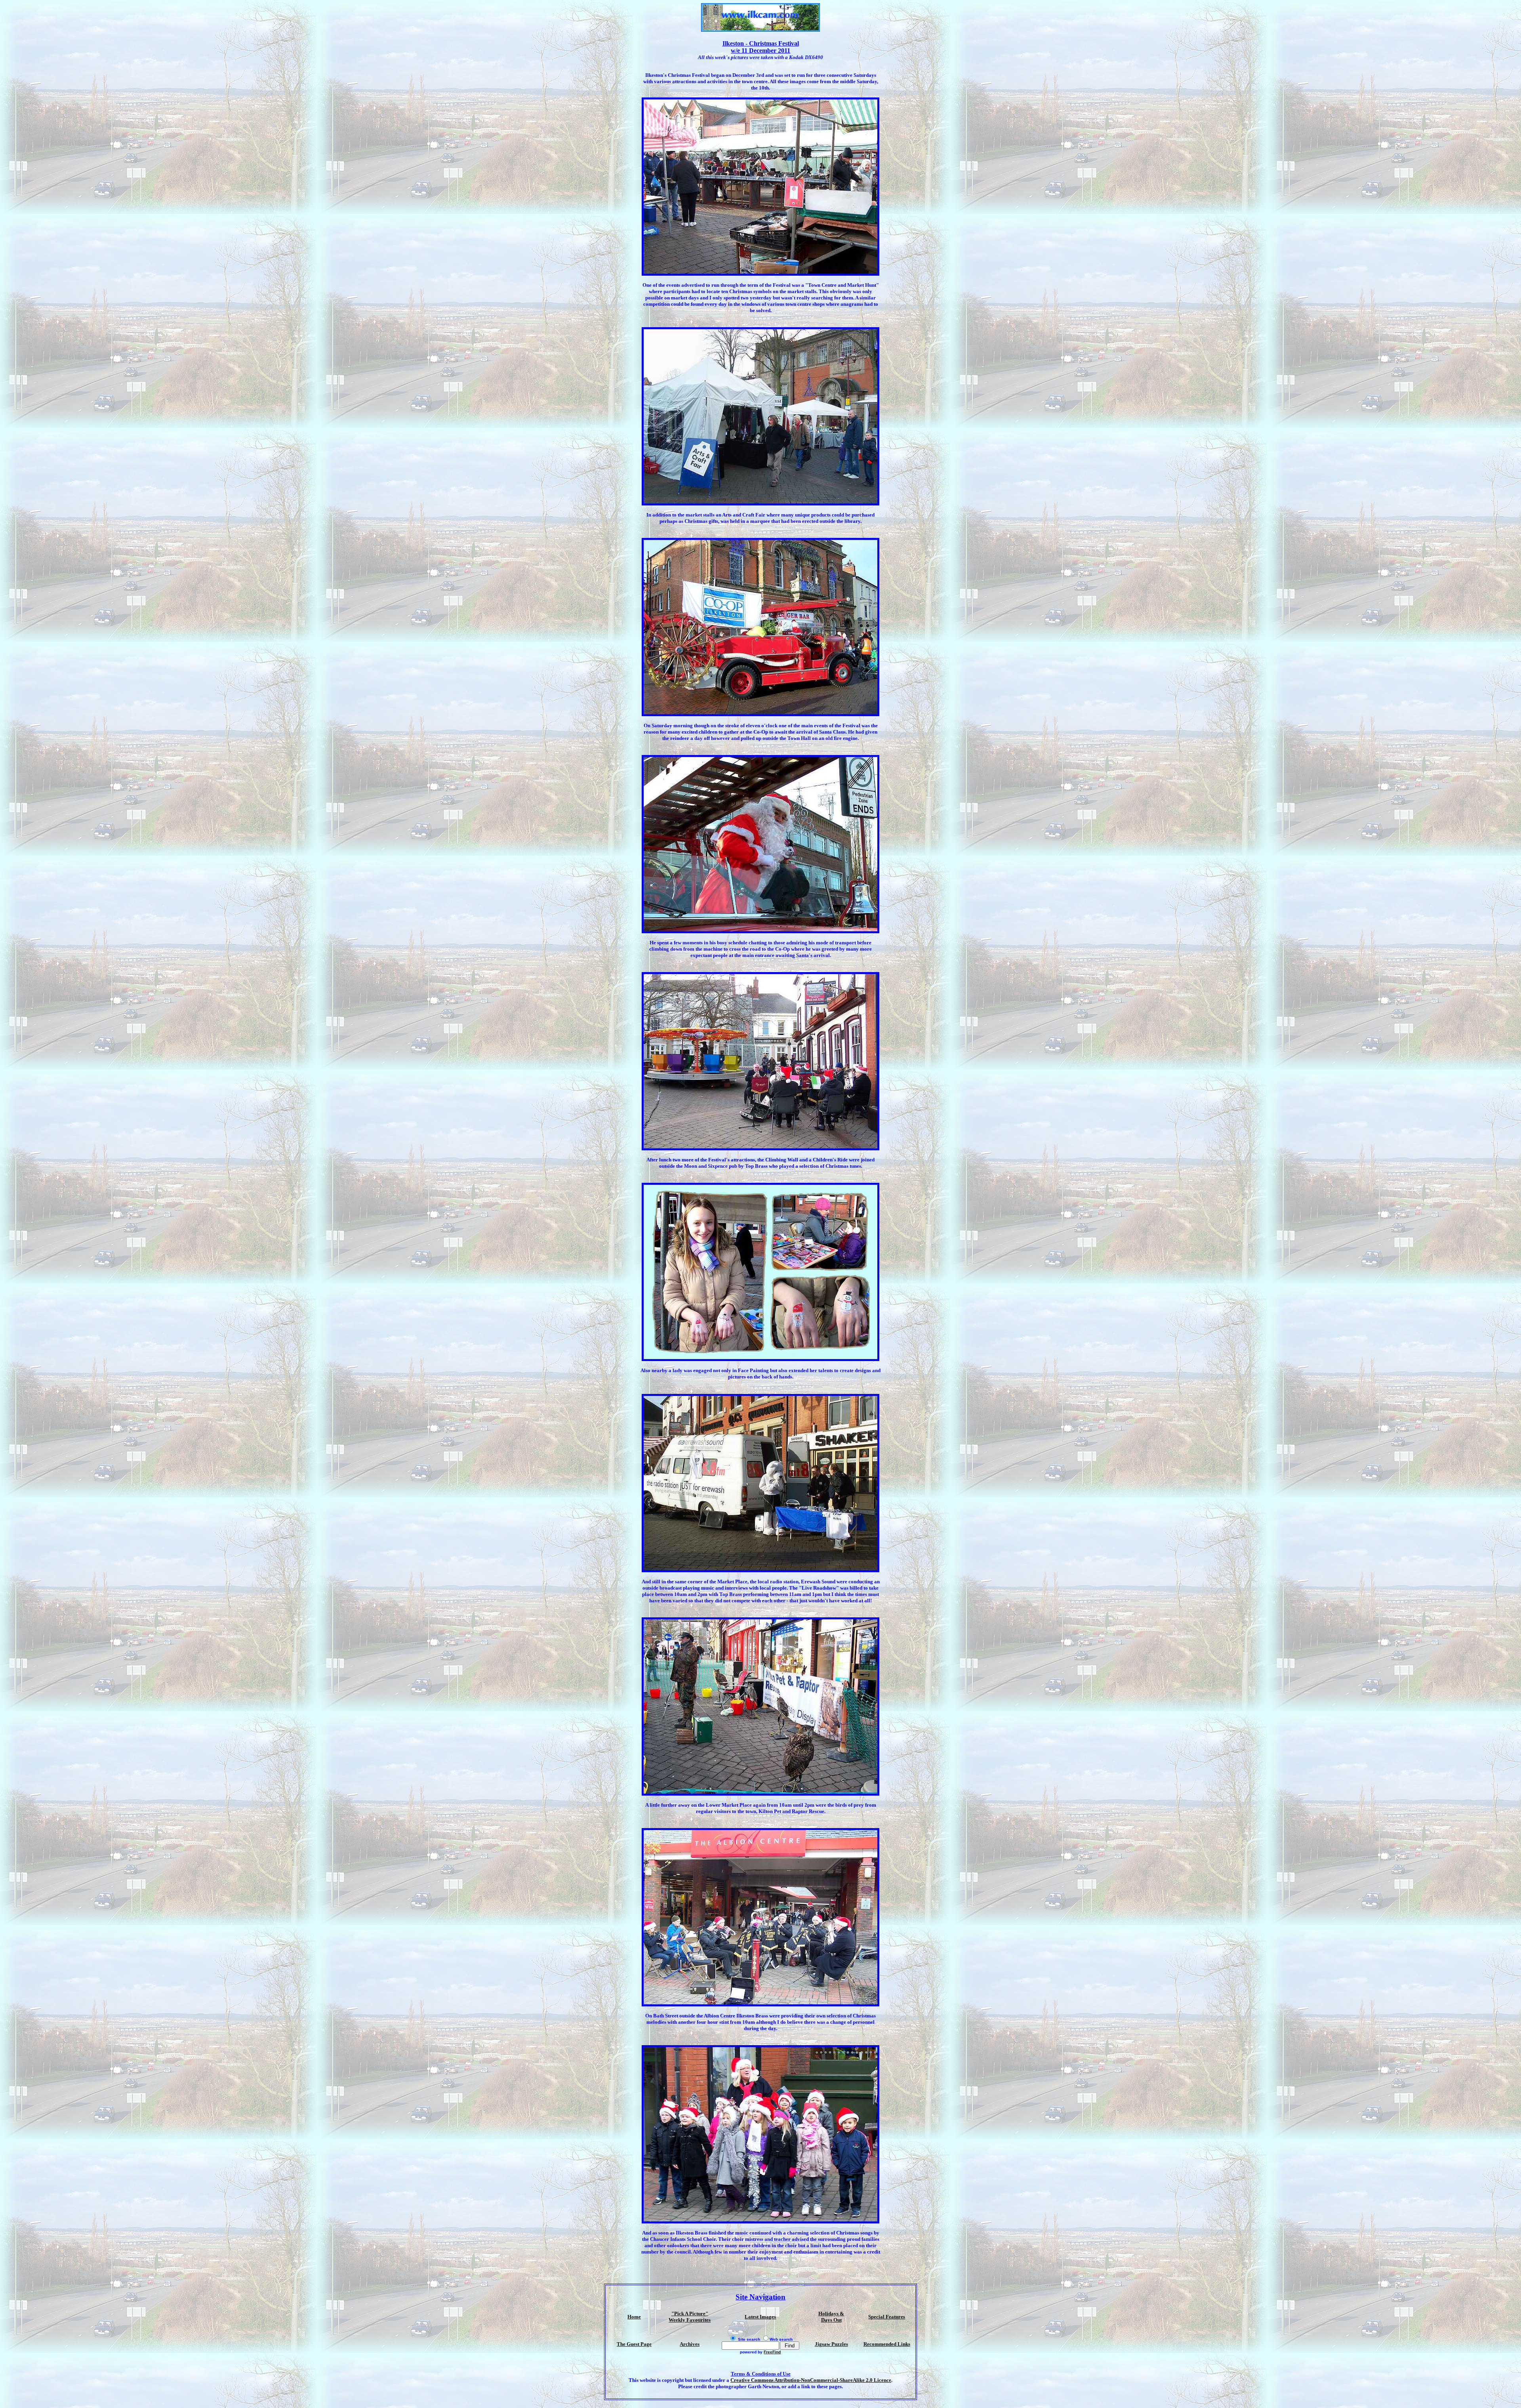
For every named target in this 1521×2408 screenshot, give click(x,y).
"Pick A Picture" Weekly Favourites (690, 2317)
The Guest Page (634, 2344)
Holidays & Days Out (831, 2317)
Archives (690, 2344)
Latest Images (760, 2317)
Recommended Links (887, 2344)
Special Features (887, 2317)
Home (634, 2317)
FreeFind (772, 2352)
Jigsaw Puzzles (831, 2344)
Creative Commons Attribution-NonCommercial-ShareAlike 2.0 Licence (811, 2380)
